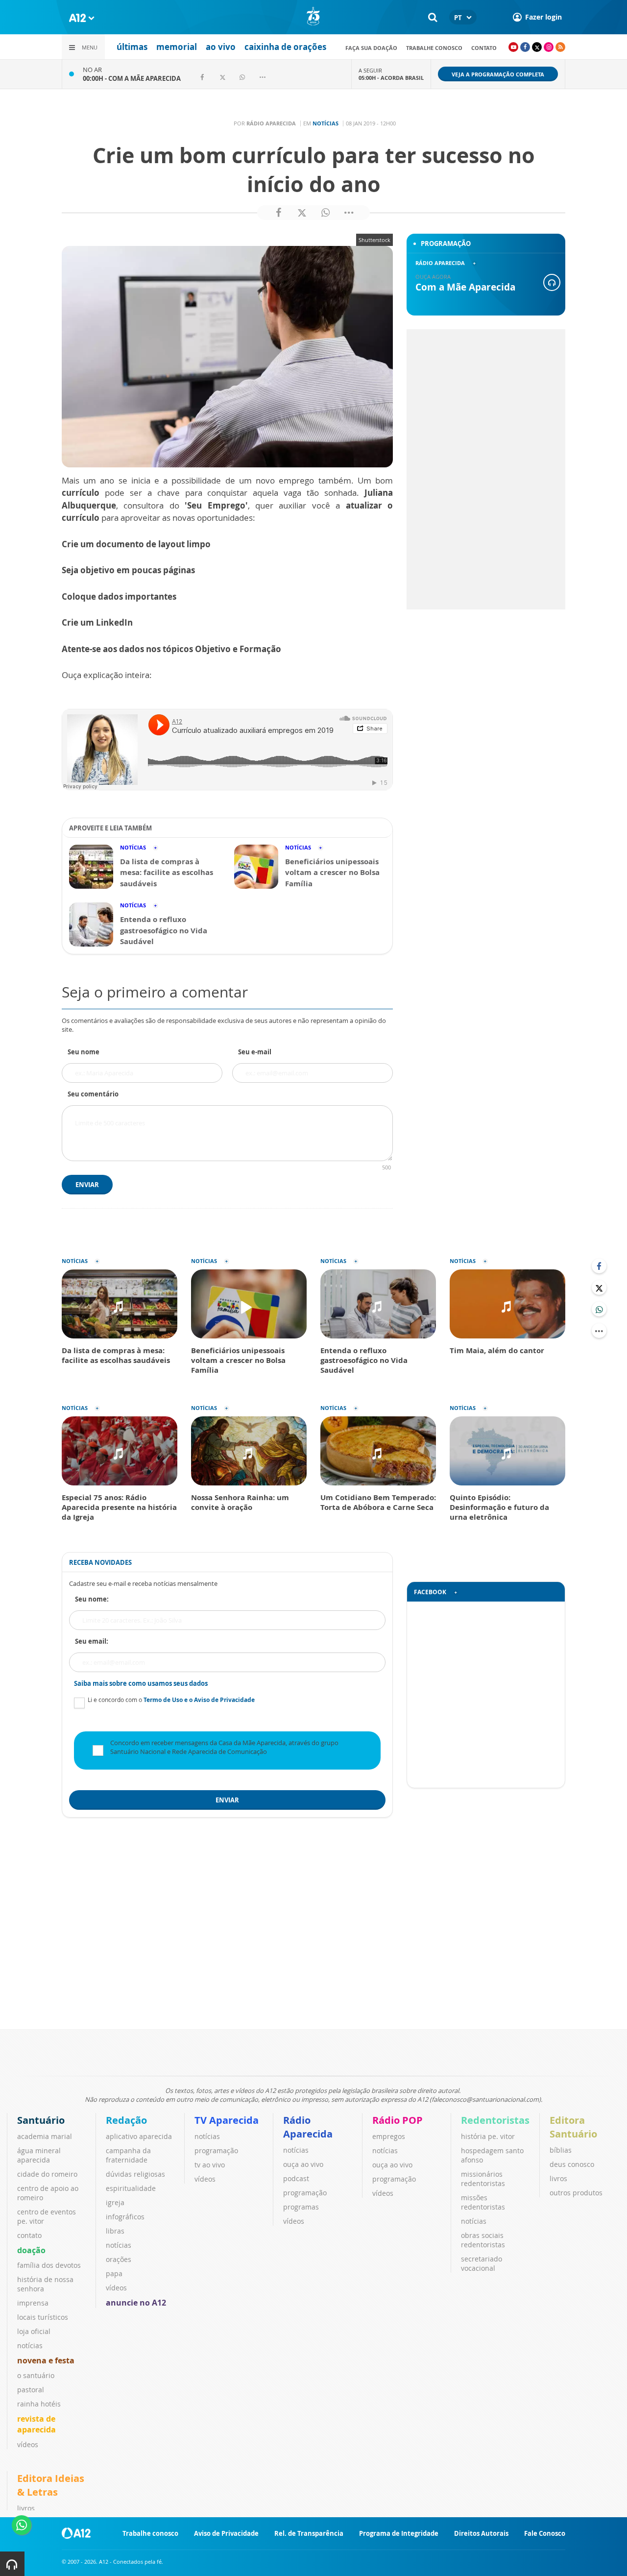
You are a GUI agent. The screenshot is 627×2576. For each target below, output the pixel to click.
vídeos (28, 2444)
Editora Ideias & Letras (51, 2485)
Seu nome (84, 1052)
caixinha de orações (285, 47)
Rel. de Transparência (309, 2533)
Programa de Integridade (399, 2533)
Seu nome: (92, 1599)
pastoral (31, 2390)
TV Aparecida (227, 2120)
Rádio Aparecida (308, 2127)
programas (301, 2207)
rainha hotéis (39, 2404)
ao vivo (221, 47)
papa (114, 2273)
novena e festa (46, 2360)
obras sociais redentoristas (483, 2240)
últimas (132, 47)
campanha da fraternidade (128, 2155)
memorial (177, 47)
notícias (30, 2345)
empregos (389, 2136)
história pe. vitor (488, 2136)
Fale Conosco (545, 2533)
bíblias (561, 2150)
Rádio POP (398, 2120)
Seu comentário (93, 1094)
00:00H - (132, 78)
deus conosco (572, 2164)
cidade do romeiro (47, 2174)
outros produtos (576, 2193)
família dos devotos (49, 2265)
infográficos (125, 2217)
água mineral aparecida (39, 2155)
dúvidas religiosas (135, 2174)
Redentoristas (495, 2120)
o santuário (36, 2375)
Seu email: (92, 1641)
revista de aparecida (36, 2424)
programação (216, 2151)
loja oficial (34, 2331)
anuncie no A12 (136, 2303)
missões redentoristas (483, 2202)
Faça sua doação (371, 48)
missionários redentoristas (483, 2179)
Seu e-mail (255, 1052)
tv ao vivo (210, 2165)
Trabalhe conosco (434, 48)
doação (31, 2250)
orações (119, 2259)
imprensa (33, 2303)
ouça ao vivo (303, 2164)
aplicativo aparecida (139, 2136)
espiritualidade (131, 2188)
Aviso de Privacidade (226, 2533)
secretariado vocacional (482, 2263)
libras (115, 2231)
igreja (115, 2202)
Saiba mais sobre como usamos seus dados (141, 1683)
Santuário (41, 2120)
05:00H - (391, 78)
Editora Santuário (573, 2127)
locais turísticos (43, 2317)
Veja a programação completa (498, 74)
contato (484, 48)
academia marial (45, 2136)
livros (558, 2178)
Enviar (87, 1185)
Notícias (326, 123)
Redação (126, 2120)
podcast (296, 2178)
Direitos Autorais (481, 2533)
